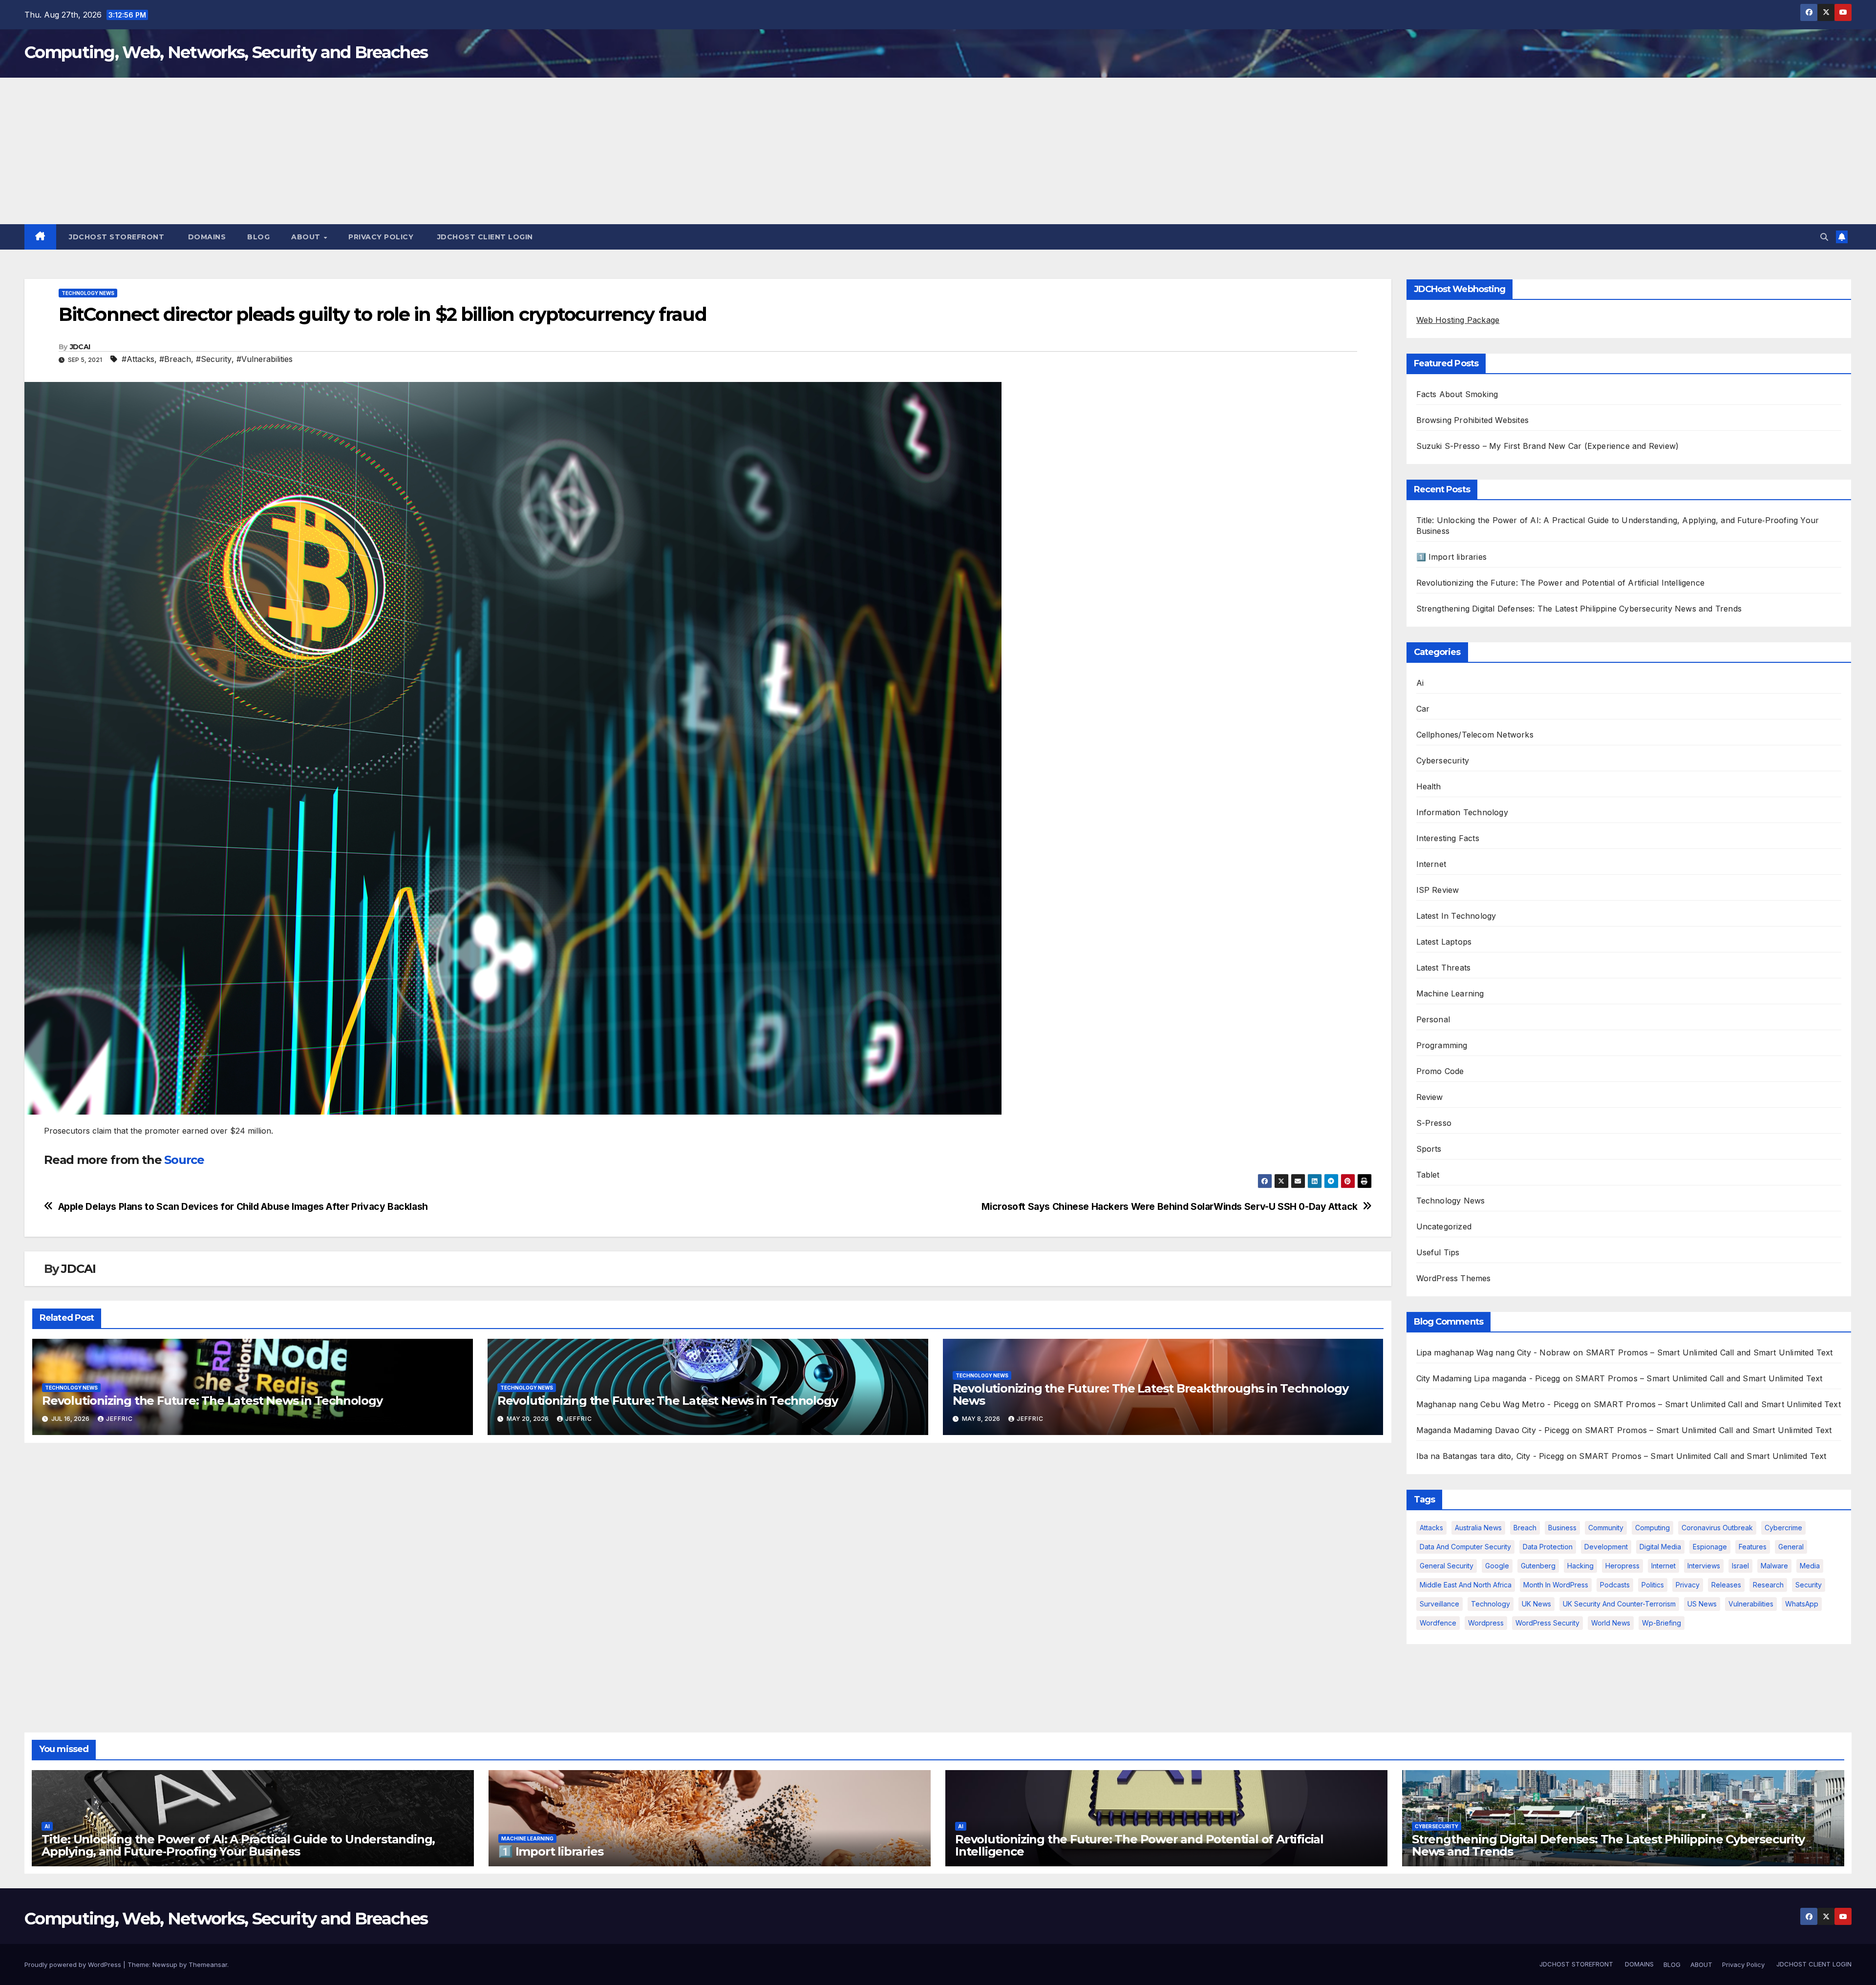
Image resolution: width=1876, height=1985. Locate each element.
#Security (214, 359)
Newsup (165, 1964)
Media (1810, 1566)
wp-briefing (1662, 1623)
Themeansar (208, 1964)
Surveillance (1439, 1604)
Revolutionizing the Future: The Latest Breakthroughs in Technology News (1151, 1394)
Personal (1433, 1019)
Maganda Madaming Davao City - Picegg (1493, 1430)
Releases (1726, 1585)
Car (1423, 709)
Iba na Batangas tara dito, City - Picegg (1490, 1456)
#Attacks (138, 359)
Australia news (1478, 1528)
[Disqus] (708, 1577)
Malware (1774, 1566)
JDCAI (80, 347)
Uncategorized (1444, 1226)
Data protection (1548, 1547)
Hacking (1580, 1566)
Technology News (88, 293)
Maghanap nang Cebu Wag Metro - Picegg (1497, 1404)
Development (1606, 1547)
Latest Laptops (1444, 942)
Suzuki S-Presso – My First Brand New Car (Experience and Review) (1548, 446)
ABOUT (307, 237)
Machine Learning (1450, 993)
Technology (1491, 1604)
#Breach (175, 359)
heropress (1622, 1566)
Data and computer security (1465, 1547)
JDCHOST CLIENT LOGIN (484, 237)
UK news (1536, 1604)
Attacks (1431, 1528)
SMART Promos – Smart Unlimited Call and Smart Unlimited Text (1709, 1352)
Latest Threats (1444, 968)
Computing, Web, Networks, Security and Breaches (226, 52)
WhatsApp (1802, 1604)
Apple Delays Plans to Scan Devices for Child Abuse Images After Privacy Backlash (243, 1207)
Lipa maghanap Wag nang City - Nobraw (1493, 1352)
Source (184, 1160)
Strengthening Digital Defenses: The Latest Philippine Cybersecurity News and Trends (1579, 609)
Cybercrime (1783, 1528)
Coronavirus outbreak (1717, 1528)
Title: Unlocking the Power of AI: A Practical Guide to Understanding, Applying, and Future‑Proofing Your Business (238, 1845)
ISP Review (1438, 890)
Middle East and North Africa (1466, 1585)
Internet (1431, 864)
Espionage (1710, 1547)
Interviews (1704, 1566)
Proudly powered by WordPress (74, 1964)
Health (1429, 786)
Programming (1442, 1045)
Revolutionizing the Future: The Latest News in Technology (212, 1401)
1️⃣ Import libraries (1452, 557)
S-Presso (1434, 1123)
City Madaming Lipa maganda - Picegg (1488, 1378)
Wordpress (1486, 1623)
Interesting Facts (1448, 838)
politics (1653, 1585)
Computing (1652, 1528)
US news (1702, 1604)
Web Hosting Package (1458, 320)
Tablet (1428, 1175)
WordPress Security (1547, 1623)
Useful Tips (1438, 1252)
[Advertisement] (938, 151)
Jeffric (119, 1419)
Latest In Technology (1456, 916)
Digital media (1660, 1547)
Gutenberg (1538, 1566)
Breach (1525, 1528)
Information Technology (1462, 812)
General (1791, 1547)
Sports (1429, 1149)
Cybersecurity (1443, 760)
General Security (1447, 1566)
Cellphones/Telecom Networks (1475, 735)
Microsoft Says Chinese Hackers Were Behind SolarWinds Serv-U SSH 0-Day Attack (1169, 1207)
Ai (1420, 683)
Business (1562, 1528)
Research (1768, 1585)
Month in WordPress (1556, 1585)
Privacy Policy (381, 237)
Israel (1740, 1566)
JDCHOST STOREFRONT (116, 237)
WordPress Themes (1454, 1278)
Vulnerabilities (1751, 1604)
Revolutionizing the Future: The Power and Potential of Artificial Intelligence (1561, 583)
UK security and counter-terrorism (1619, 1604)
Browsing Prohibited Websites (1473, 420)
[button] (1824, 237)
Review (1430, 1097)
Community (1606, 1528)
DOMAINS (206, 237)
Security (1809, 1585)
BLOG (258, 237)
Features (1753, 1547)
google (1497, 1566)
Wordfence (1438, 1623)
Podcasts (1615, 1585)
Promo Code (1440, 1071)
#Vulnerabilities (265, 359)
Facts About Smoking (1457, 394)
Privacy (1688, 1585)
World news (1611, 1623)
